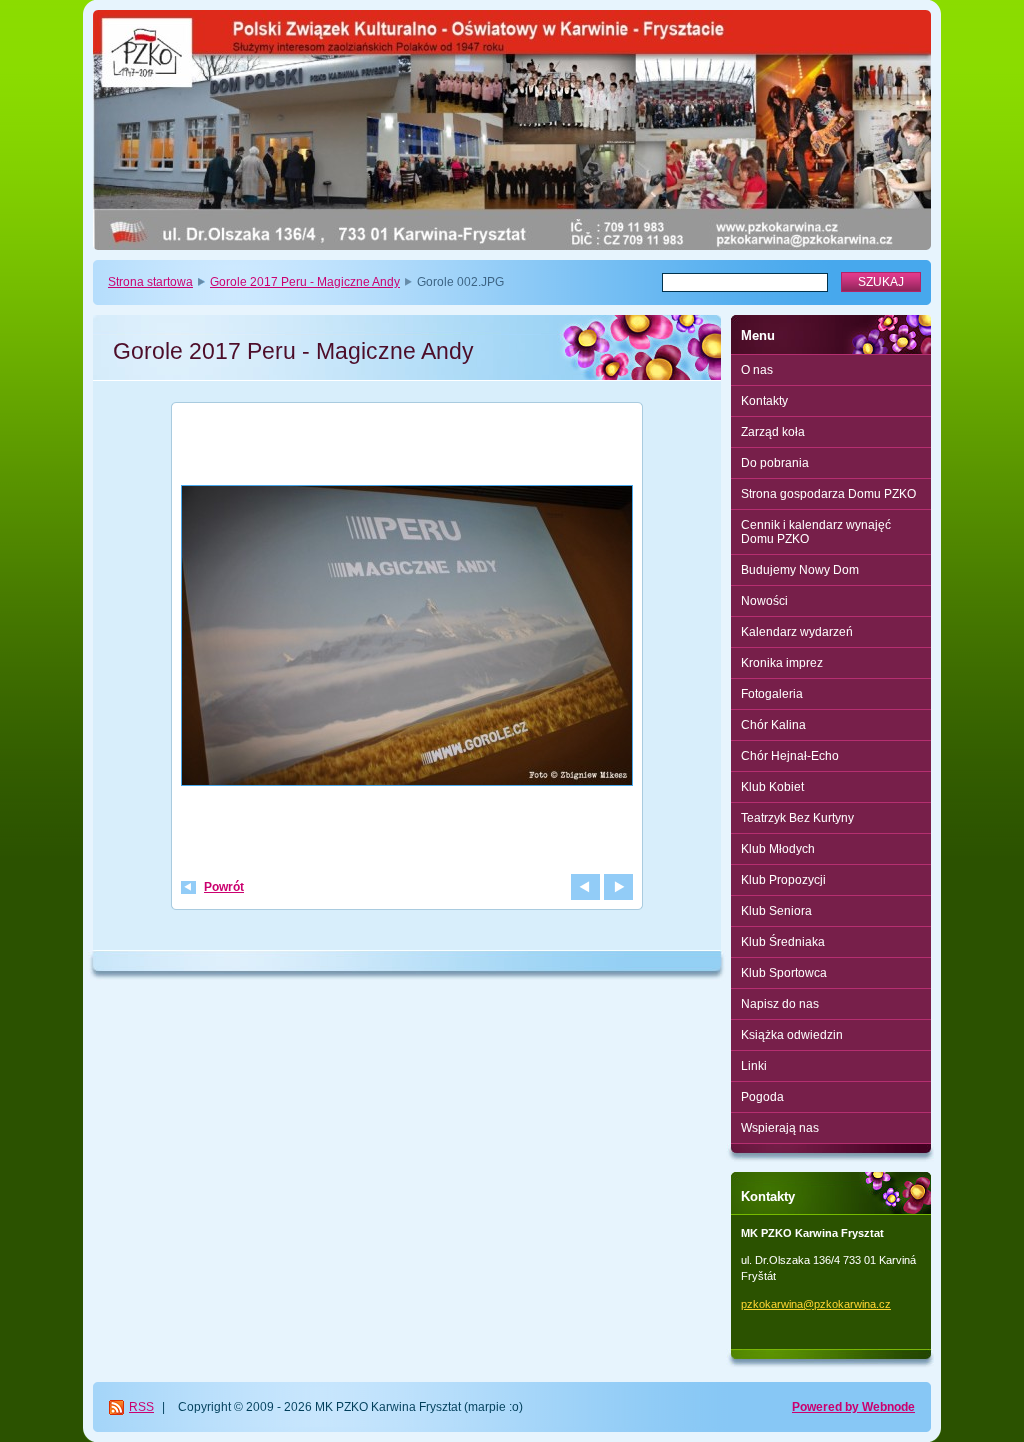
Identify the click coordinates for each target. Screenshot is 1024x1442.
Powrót (224, 887)
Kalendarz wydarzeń (797, 632)
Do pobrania (775, 463)
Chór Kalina (773, 725)
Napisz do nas (780, 1004)
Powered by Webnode (853, 1407)
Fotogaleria (772, 694)
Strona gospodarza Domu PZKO (828, 494)
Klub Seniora (776, 911)
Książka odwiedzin (792, 1035)
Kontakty (764, 401)
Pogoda (762, 1097)
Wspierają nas (780, 1128)
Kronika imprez (782, 663)
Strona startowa (150, 282)
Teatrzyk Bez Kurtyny (797, 818)
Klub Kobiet (772, 787)
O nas (757, 370)
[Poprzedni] (585, 887)
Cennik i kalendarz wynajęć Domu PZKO (816, 532)
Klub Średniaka (783, 942)
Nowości (764, 601)
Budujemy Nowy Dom (800, 570)
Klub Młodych (778, 849)
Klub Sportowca (784, 973)
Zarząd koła (773, 432)
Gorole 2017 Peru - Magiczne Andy (305, 282)
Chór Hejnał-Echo (790, 756)
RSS (141, 1407)
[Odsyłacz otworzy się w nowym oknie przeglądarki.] (407, 638)
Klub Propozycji (783, 880)
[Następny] (618, 887)
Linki (754, 1066)
